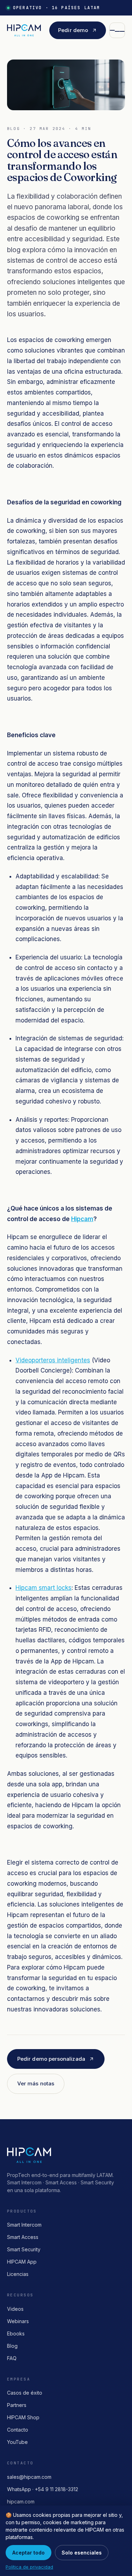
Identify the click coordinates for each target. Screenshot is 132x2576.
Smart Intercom (24, 2225)
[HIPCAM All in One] (24, 30)
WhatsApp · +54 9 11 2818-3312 (43, 2489)
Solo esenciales (82, 2553)
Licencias (18, 2274)
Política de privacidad (29, 2567)
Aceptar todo (29, 2553)
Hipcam (82, 1219)
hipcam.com (21, 2502)
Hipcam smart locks (43, 1588)
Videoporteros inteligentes (53, 1360)
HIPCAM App (22, 2262)
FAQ (12, 2358)
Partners (17, 2405)
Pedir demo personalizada (51, 2059)
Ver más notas (36, 2083)
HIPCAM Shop (23, 2417)
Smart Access (23, 2237)
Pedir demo (73, 30)
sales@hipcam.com (29, 2477)
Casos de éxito (25, 2393)
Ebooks (16, 2334)
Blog (12, 2346)
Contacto (18, 2430)
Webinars (18, 2321)
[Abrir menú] (117, 30)
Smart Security (24, 2249)
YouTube (17, 2442)
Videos (15, 2309)
